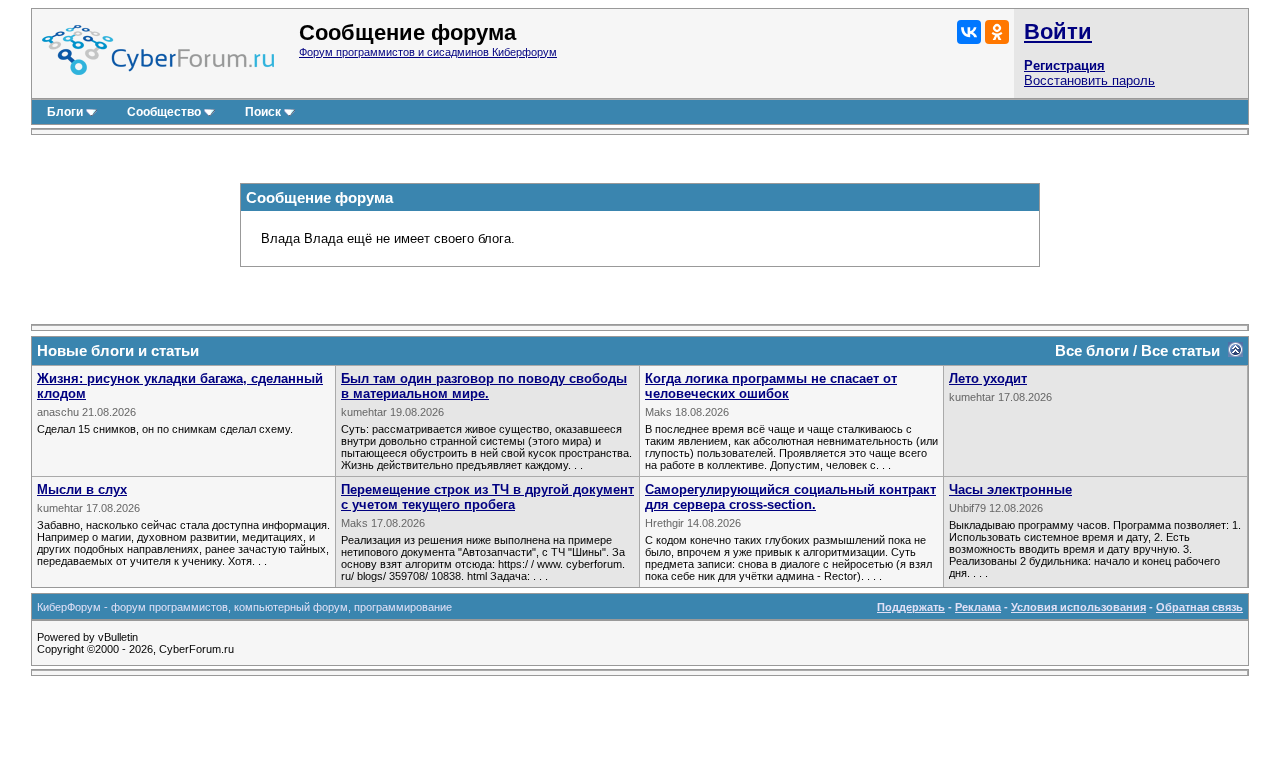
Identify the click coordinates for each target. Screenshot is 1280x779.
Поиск (263, 112)
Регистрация (1064, 65)
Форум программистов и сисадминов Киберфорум (428, 52)
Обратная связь (1199, 607)
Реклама (978, 607)
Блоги (65, 112)
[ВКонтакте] (969, 32)
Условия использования (1078, 607)
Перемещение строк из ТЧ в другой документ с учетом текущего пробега (487, 497)
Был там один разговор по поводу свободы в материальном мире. (484, 386)
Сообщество (164, 112)
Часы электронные (1010, 489)
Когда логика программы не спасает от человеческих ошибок (771, 386)
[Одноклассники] (997, 32)
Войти (1058, 31)
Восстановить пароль (1089, 80)
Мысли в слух (82, 489)
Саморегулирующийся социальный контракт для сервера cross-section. (790, 497)
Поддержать (911, 607)
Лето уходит (988, 378)
